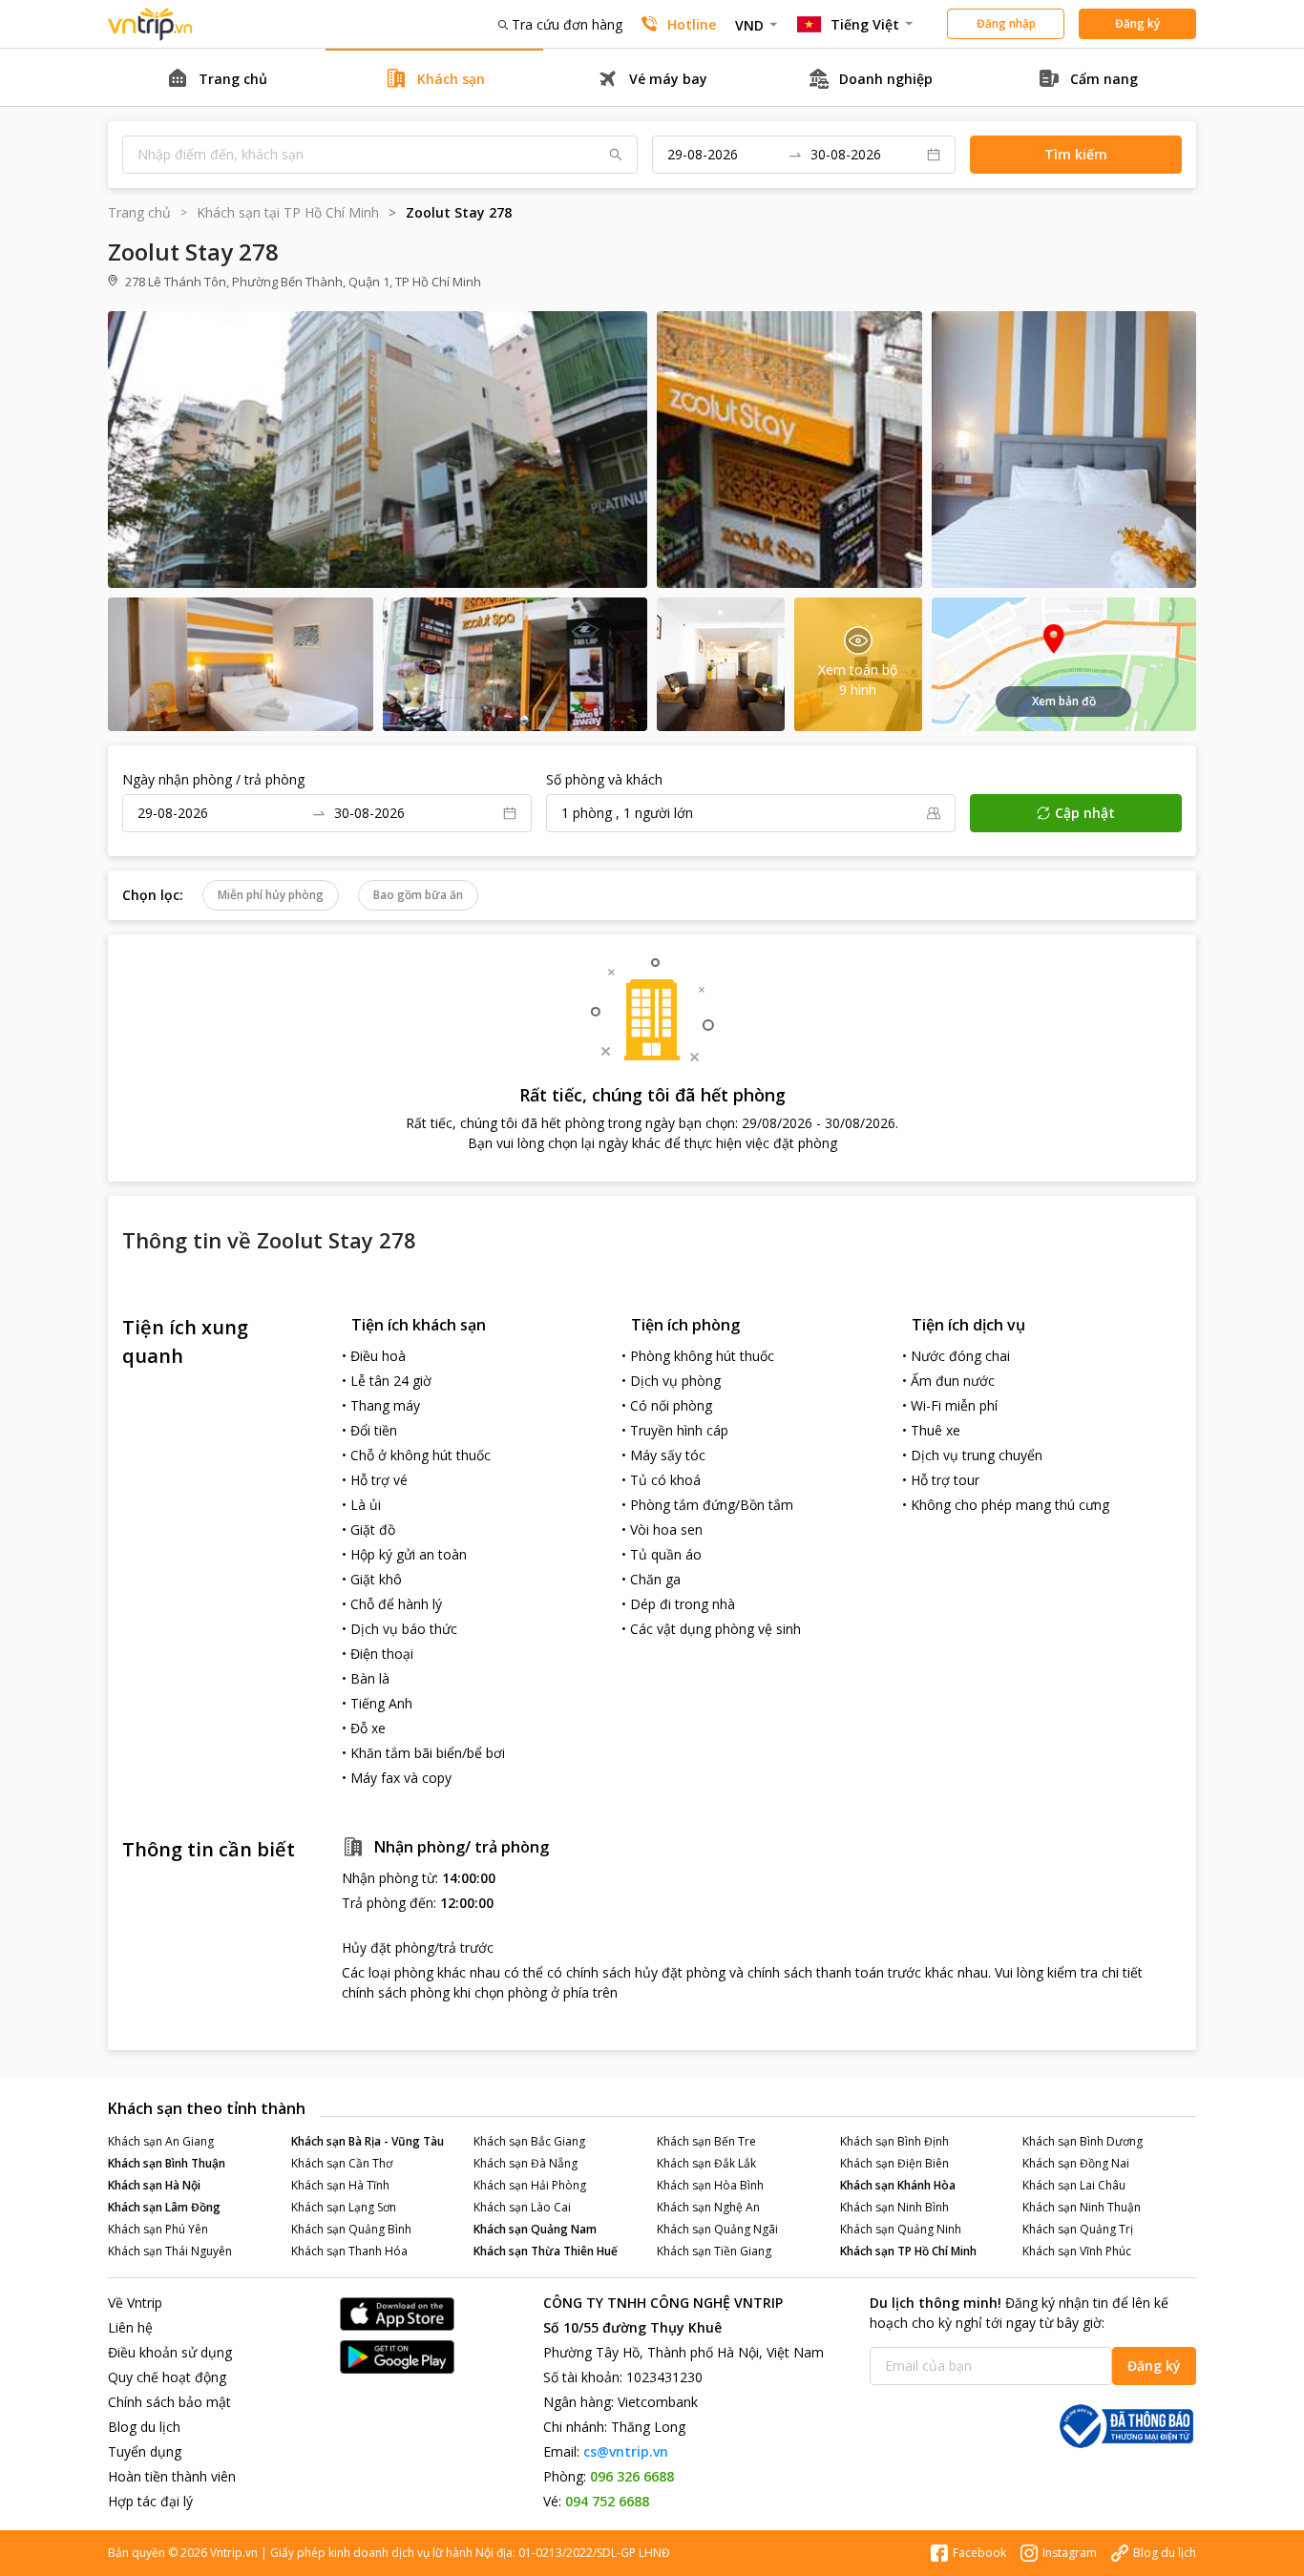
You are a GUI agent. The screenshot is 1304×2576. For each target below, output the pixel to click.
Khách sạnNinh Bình (894, 2207)
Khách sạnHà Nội (154, 2185)
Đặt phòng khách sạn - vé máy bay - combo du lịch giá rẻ (151, 24)
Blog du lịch (144, 2427)
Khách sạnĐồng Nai (1076, 2163)
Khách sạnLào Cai (522, 2207)
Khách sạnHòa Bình (710, 2185)
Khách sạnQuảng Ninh (901, 2229)
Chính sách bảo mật (169, 2402)
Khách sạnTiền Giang (714, 2251)
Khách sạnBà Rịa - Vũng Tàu (368, 2141)
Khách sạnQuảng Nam (535, 2229)
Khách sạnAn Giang (161, 2141)
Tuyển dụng (145, 2451)
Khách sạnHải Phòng (530, 2185)
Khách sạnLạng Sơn (344, 2207)
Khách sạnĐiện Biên (894, 2163)
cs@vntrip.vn (626, 2451)
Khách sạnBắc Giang (529, 2141)
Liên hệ (130, 2327)
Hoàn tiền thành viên (172, 2476)
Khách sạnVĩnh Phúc (1077, 2251)
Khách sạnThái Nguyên (170, 2251)
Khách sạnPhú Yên (158, 2229)
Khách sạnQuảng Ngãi (717, 2229)
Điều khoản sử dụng (170, 2352)
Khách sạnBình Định (894, 2141)
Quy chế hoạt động (167, 2377)
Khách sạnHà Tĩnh (340, 2185)
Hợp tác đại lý (150, 2501)
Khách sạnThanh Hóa (349, 2251)
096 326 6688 (632, 2476)
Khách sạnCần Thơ (342, 2163)
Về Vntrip (135, 2303)
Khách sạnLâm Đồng (164, 2207)
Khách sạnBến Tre (706, 2141)
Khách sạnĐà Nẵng (526, 2163)
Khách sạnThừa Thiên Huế (546, 2251)
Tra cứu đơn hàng (567, 24)
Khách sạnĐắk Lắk (706, 2163)
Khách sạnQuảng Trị (1078, 2229)
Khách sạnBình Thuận (167, 2163)
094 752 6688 (607, 2501)
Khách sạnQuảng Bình (351, 2229)
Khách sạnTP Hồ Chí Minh (908, 2251)
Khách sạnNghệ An (708, 2207)
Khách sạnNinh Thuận (1082, 2207)
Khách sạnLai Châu (1074, 2185)
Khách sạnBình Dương (1083, 2141)
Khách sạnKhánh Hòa (898, 2185)
